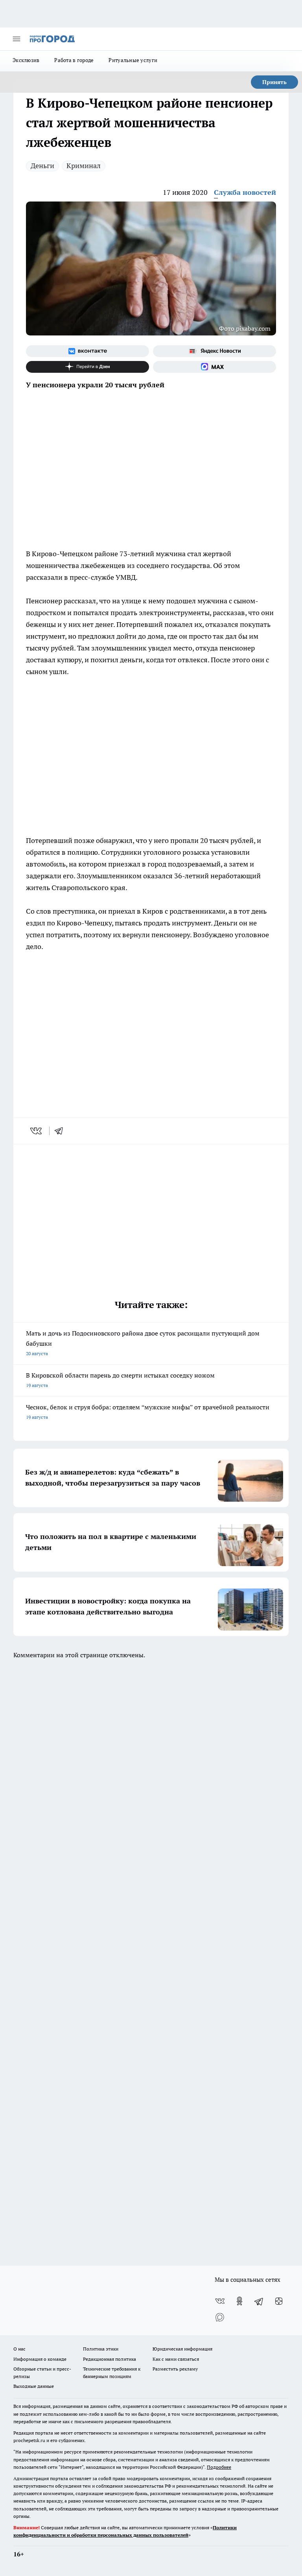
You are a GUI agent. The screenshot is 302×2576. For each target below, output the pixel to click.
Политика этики (101, 2349)
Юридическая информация (182, 2349)
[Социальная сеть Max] (215, 367)
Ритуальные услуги (133, 60)
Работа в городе (74, 60)
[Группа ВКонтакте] (87, 351)
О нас (19, 2349)
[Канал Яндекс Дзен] (87, 367)
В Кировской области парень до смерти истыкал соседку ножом (120, 1380)
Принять (274, 82)
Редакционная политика (110, 2359)
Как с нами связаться (176, 2359)
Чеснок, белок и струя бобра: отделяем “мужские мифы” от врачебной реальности (148, 1412)
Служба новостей (245, 192)
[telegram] (61, 1131)
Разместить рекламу (175, 2369)
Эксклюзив (26, 60)
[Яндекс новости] (215, 351)
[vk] (37, 1131)
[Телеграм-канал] (259, 2301)
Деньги (42, 166)
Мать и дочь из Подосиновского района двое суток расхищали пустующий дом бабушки (143, 1343)
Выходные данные (34, 2386)
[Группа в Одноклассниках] (239, 2301)
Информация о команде (40, 2359)
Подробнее (219, 2467)
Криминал (84, 166)
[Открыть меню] (17, 39)
